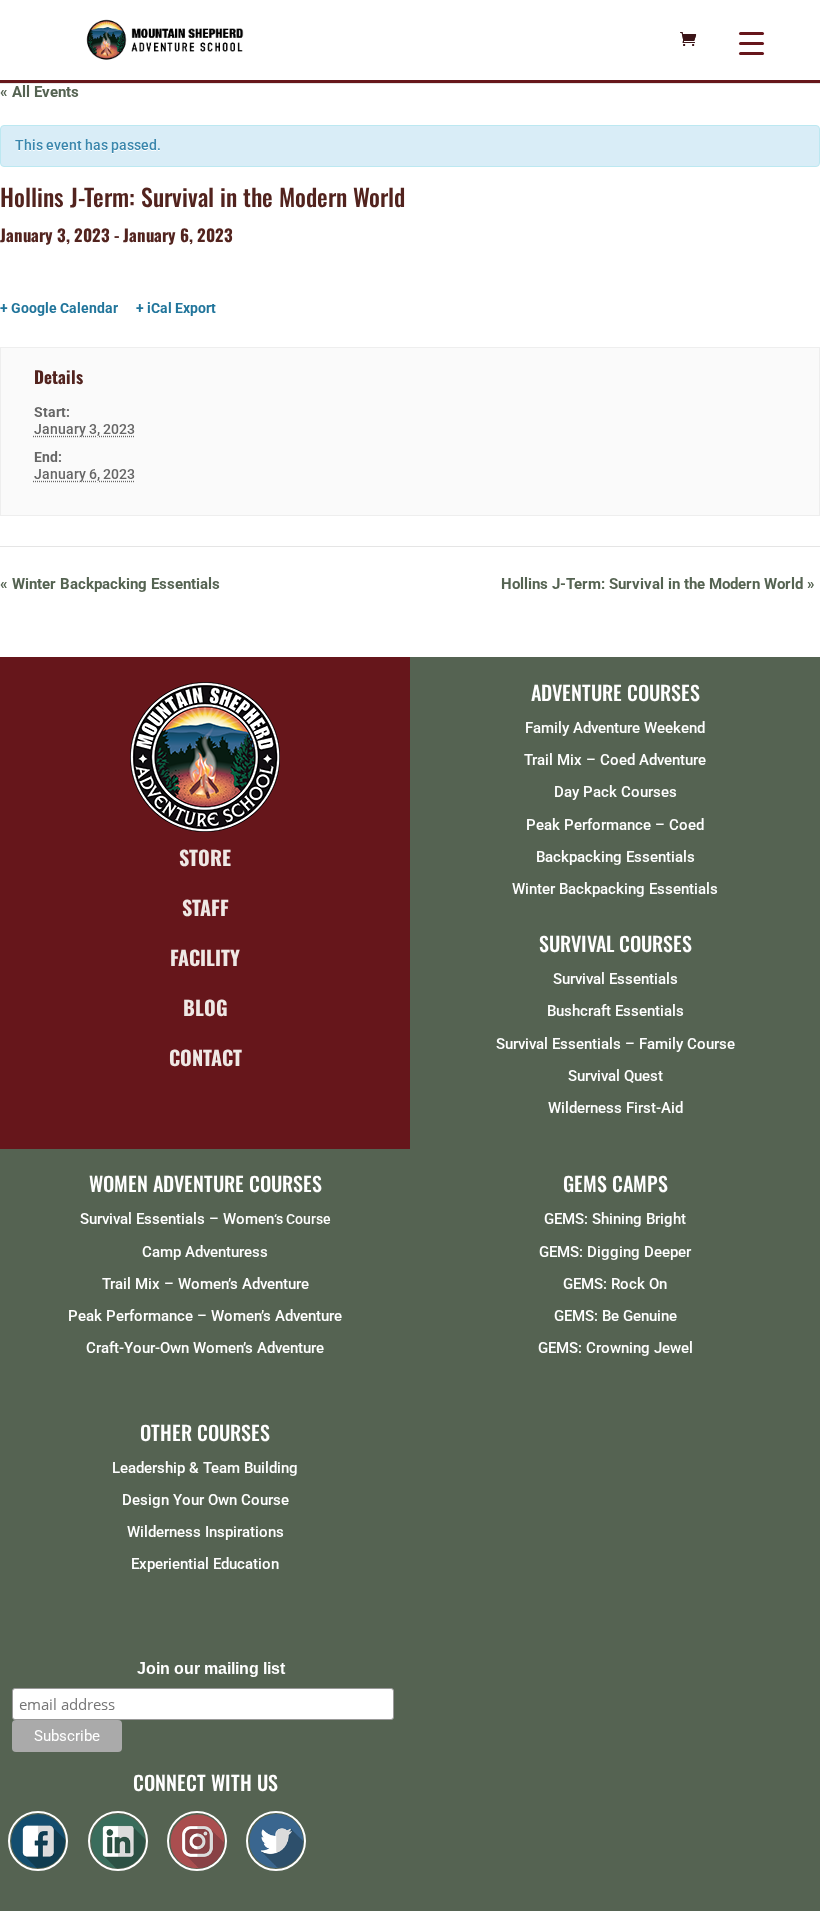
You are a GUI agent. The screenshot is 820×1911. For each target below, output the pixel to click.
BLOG (205, 1007)
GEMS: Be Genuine (615, 1316)
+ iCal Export (176, 308)
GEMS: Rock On (615, 1284)
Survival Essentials (615, 979)
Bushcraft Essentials (615, 1011)
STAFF (205, 907)
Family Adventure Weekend (615, 728)
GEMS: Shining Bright (615, 1219)
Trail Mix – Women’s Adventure (205, 1284)
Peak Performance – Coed (615, 825)
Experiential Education (205, 1564)
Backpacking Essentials (615, 857)
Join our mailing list (211, 1668)
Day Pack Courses (615, 792)
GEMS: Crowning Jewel (615, 1348)
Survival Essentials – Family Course (615, 1044)
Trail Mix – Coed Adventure (615, 760)
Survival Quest (615, 1076)
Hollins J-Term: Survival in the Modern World (658, 584)
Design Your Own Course (205, 1500)
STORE (205, 857)
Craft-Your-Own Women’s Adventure (205, 1348)
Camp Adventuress (205, 1252)
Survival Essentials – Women (177, 1219)
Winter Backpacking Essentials (110, 584)
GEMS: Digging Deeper (615, 1252)
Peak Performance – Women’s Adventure (205, 1316)
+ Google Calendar (59, 308)
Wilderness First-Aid (615, 1108)
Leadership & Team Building (205, 1468)
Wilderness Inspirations (205, 1532)
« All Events (39, 92)
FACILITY (205, 957)
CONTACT (205, 1057)
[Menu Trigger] (751, 42)
